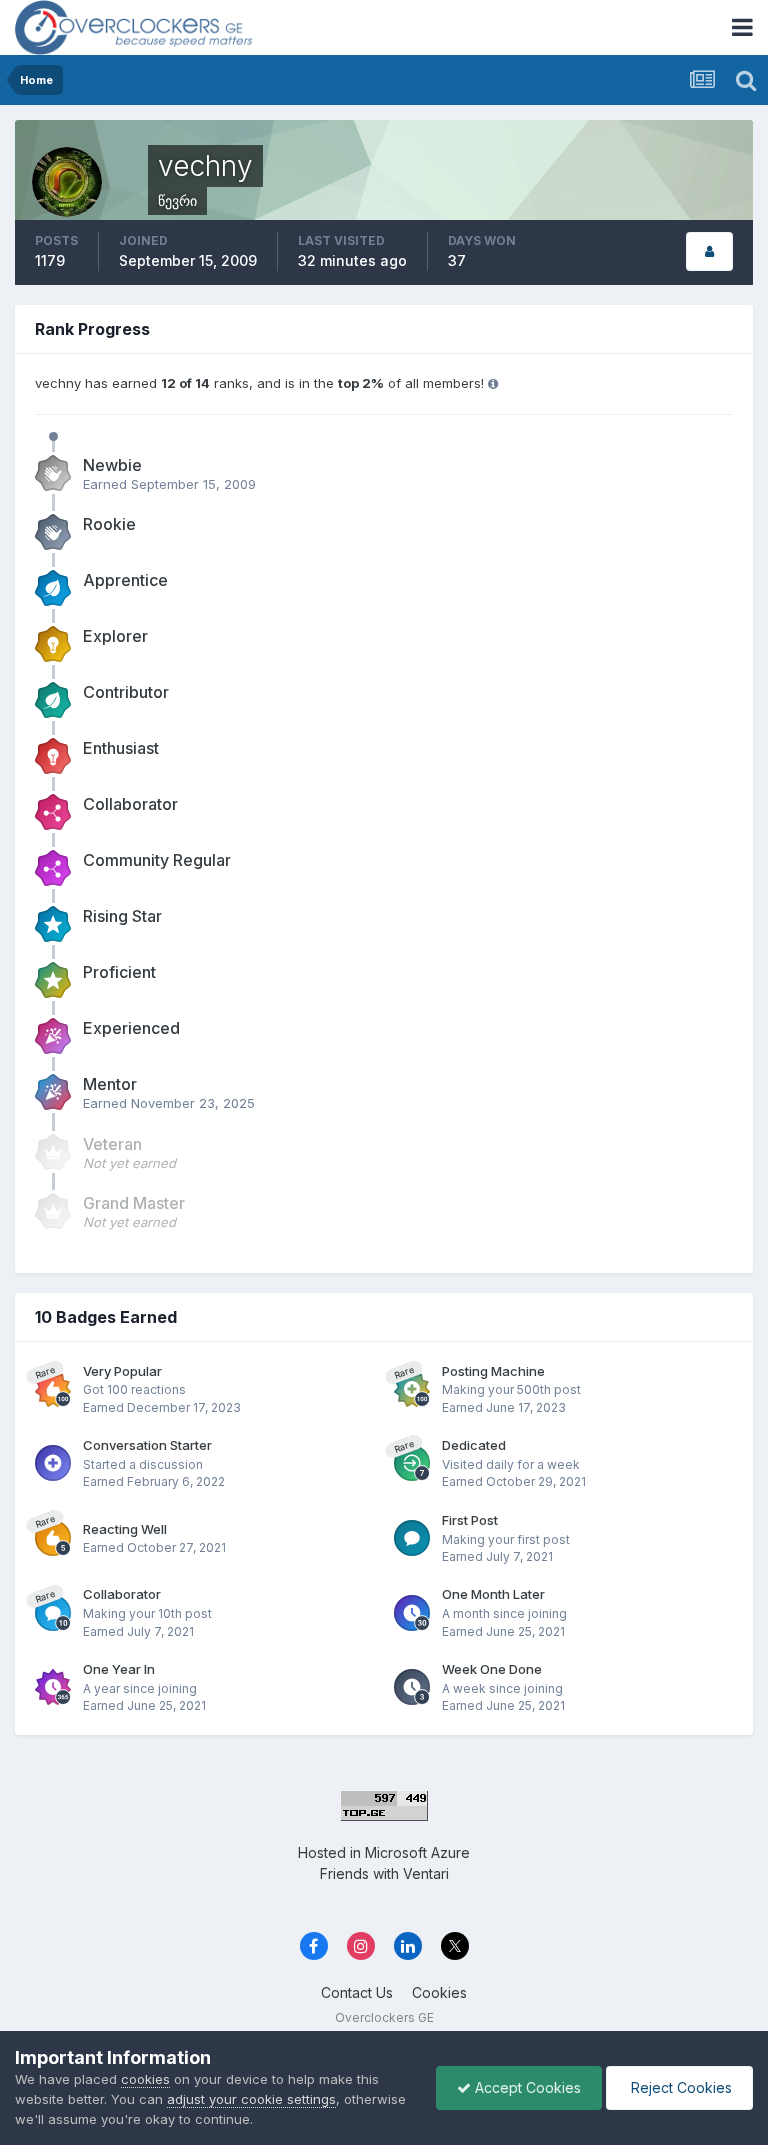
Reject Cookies (679, 2087)
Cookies (439, 1992)
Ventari (426, 1873)
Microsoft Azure (417, 1852)
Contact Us (357, 1992)
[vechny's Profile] (709, 251)
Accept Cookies (526, 2087)
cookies (145, 2079)
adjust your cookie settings (251, 2099)
